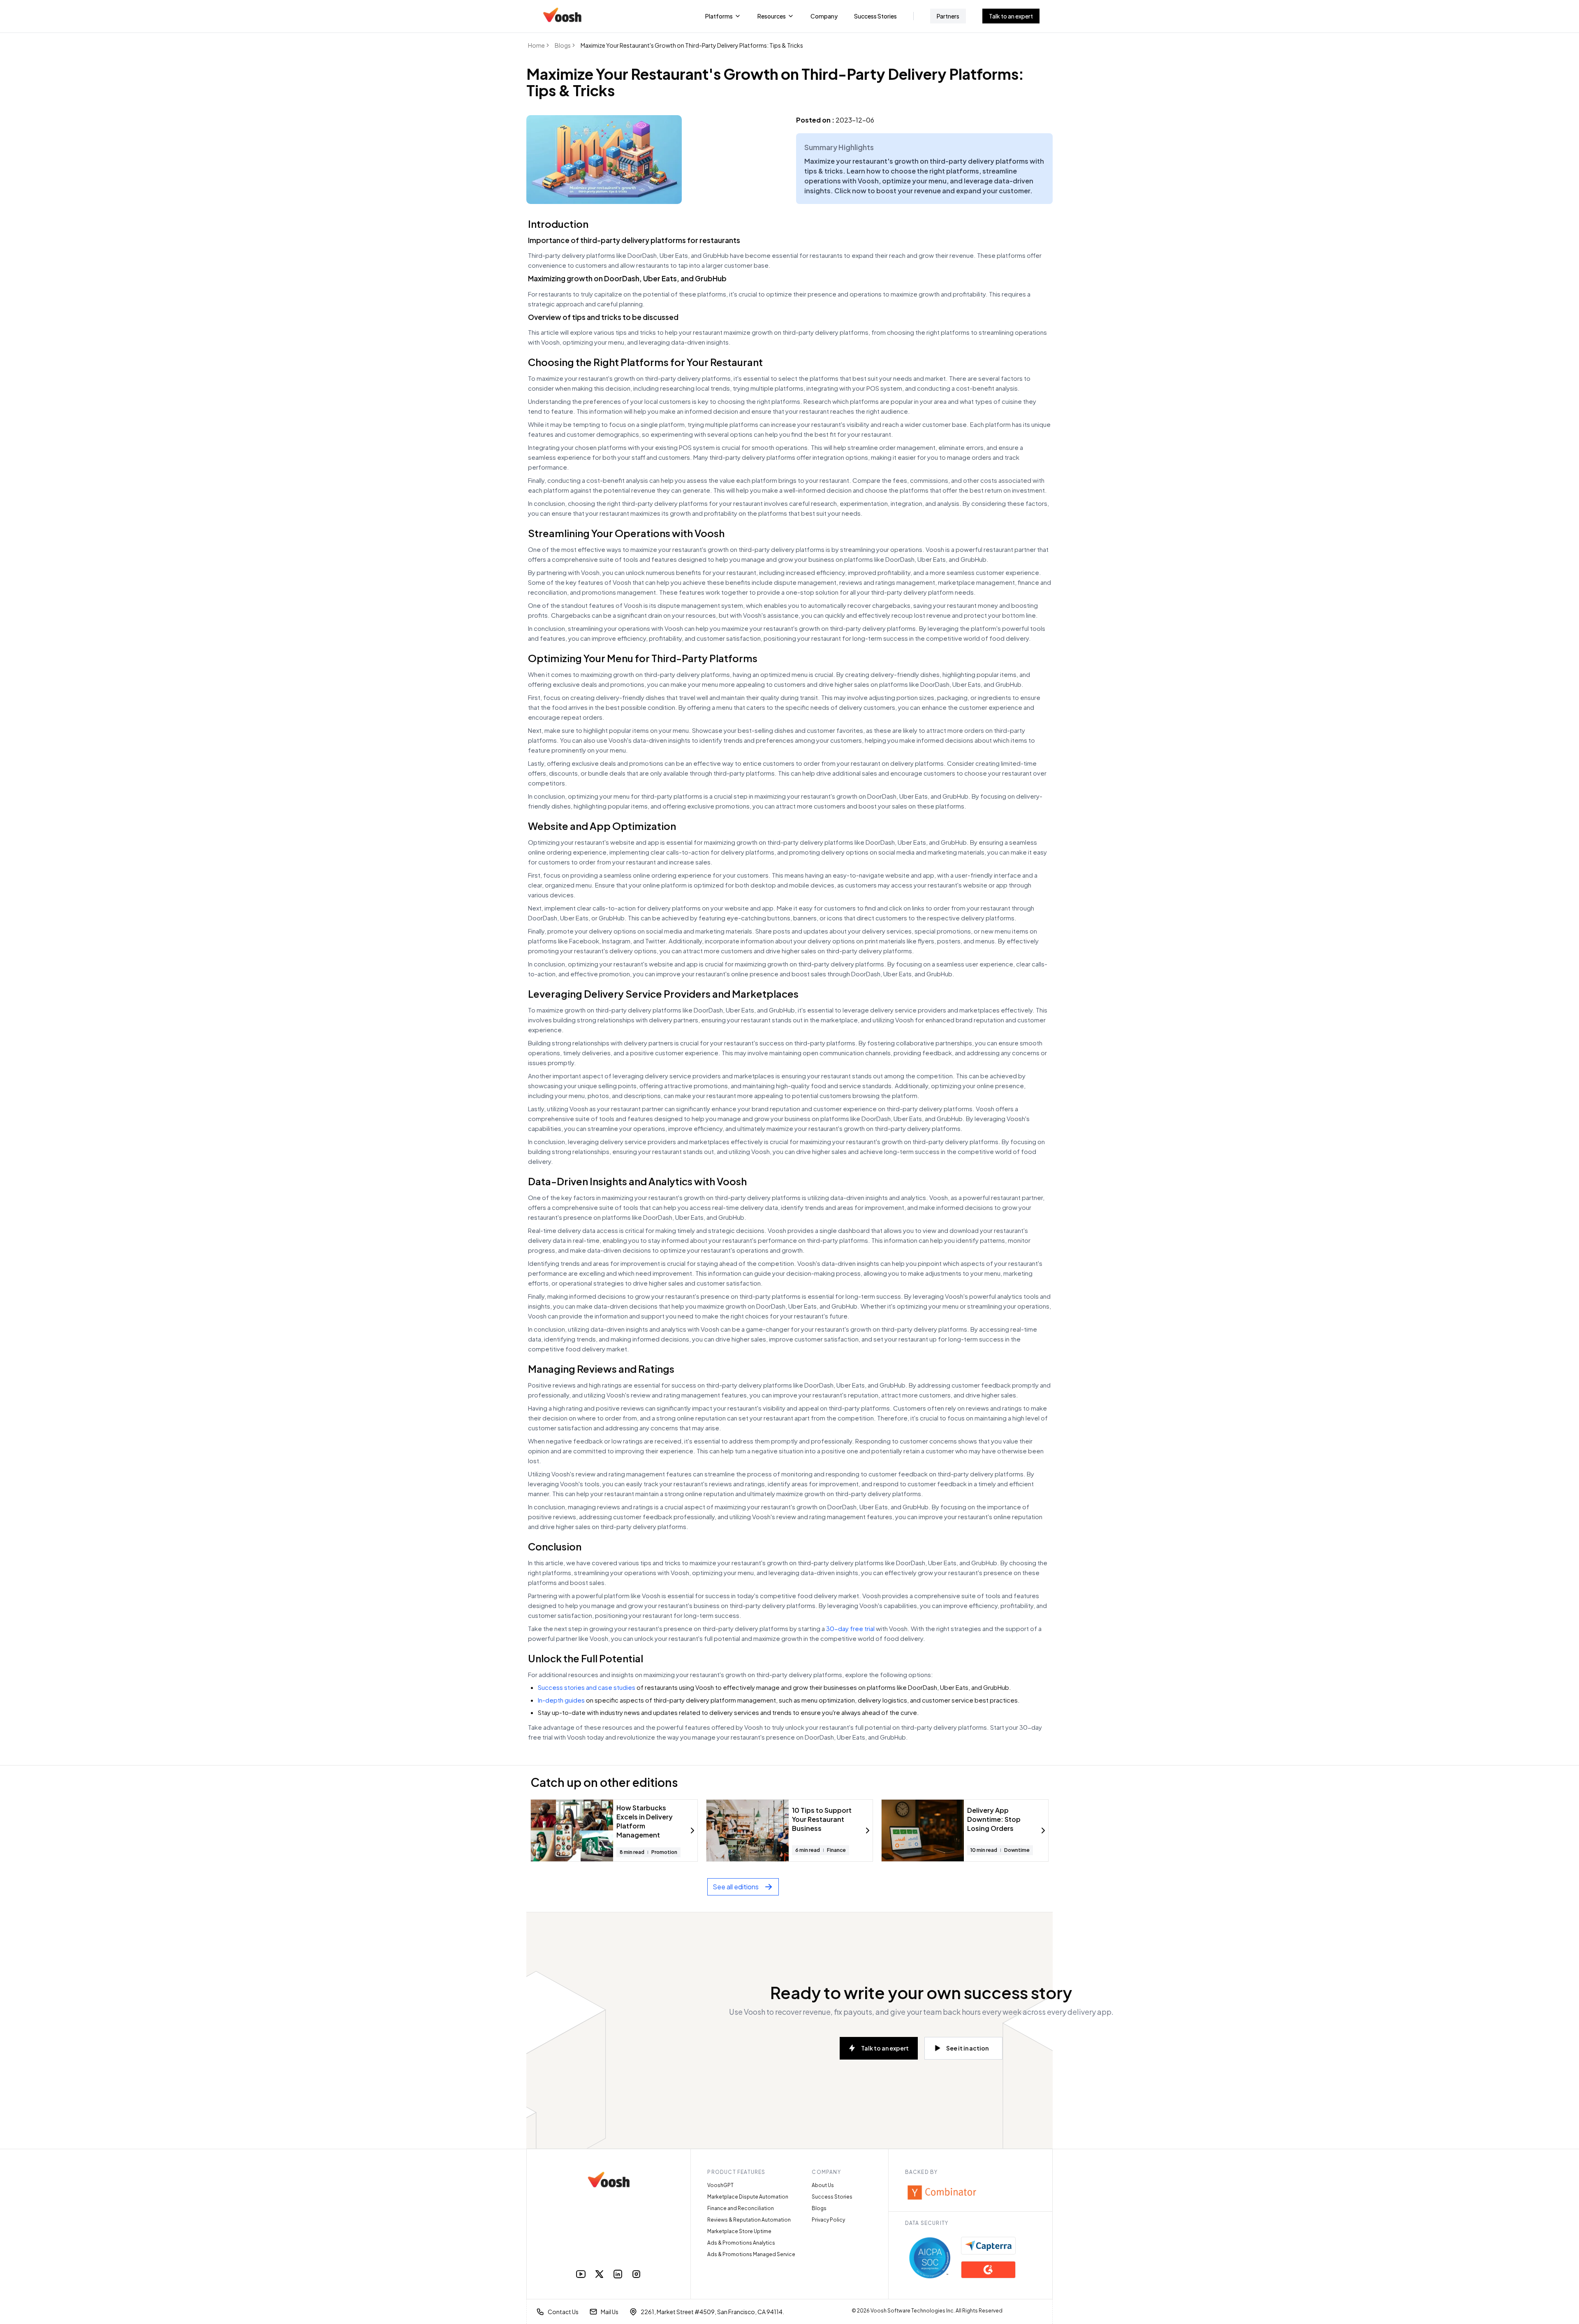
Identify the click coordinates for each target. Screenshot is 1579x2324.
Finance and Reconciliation (741, 2208)
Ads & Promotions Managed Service (751, 2254)
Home (536, 45)
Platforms (719, 16)
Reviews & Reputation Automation (749, 2220)
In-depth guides (561, 1700)
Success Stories (875, 16)
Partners (948, 16)
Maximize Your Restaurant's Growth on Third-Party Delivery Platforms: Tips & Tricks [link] (692, 45)
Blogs (563, 45)
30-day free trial (850, 1628)
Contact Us (563, 2312)
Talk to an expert (1011, 16)
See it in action (967, 2048)
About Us (823, 2185)
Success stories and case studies (587, 1687)
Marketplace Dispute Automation (748, 2197)
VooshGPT (720, 2185)
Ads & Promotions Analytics (741, 2243)
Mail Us (610, 2312)
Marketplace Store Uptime (739, 2231)
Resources (772, 16)
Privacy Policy (828, 2220)
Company (824, 16)
